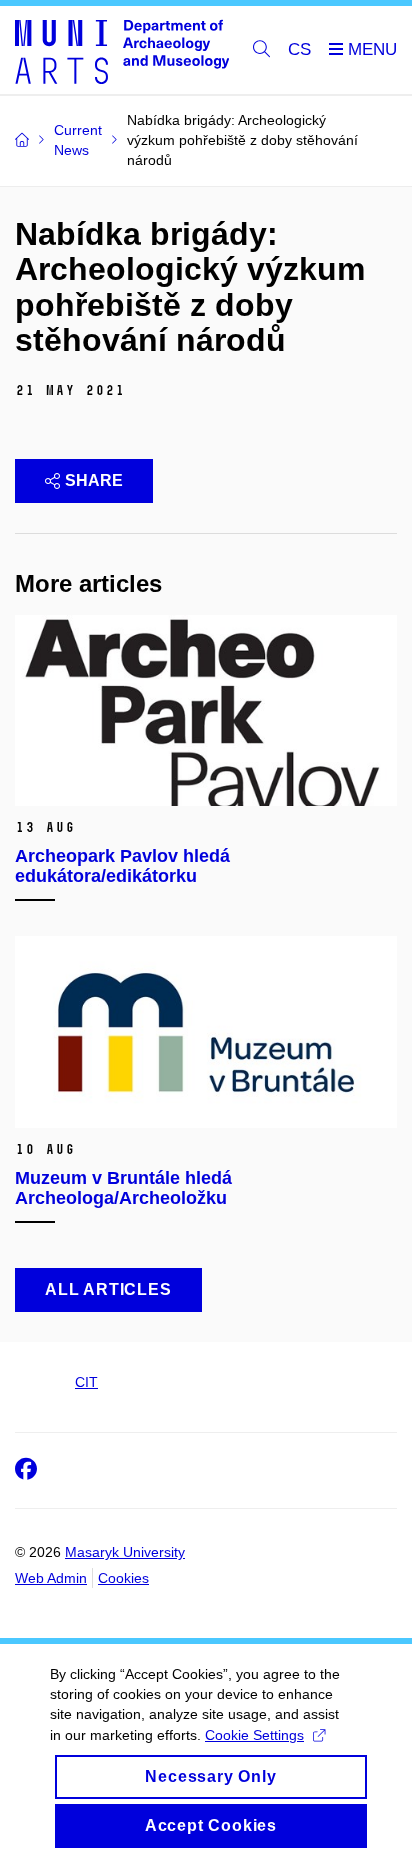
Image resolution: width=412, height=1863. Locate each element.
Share (94, 480)
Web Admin (51, 1578)
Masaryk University (125, 1552)
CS (299, 49)
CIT (86, 1382)
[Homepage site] (122, 50)
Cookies (123, 1578)
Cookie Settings (254, 1735)
